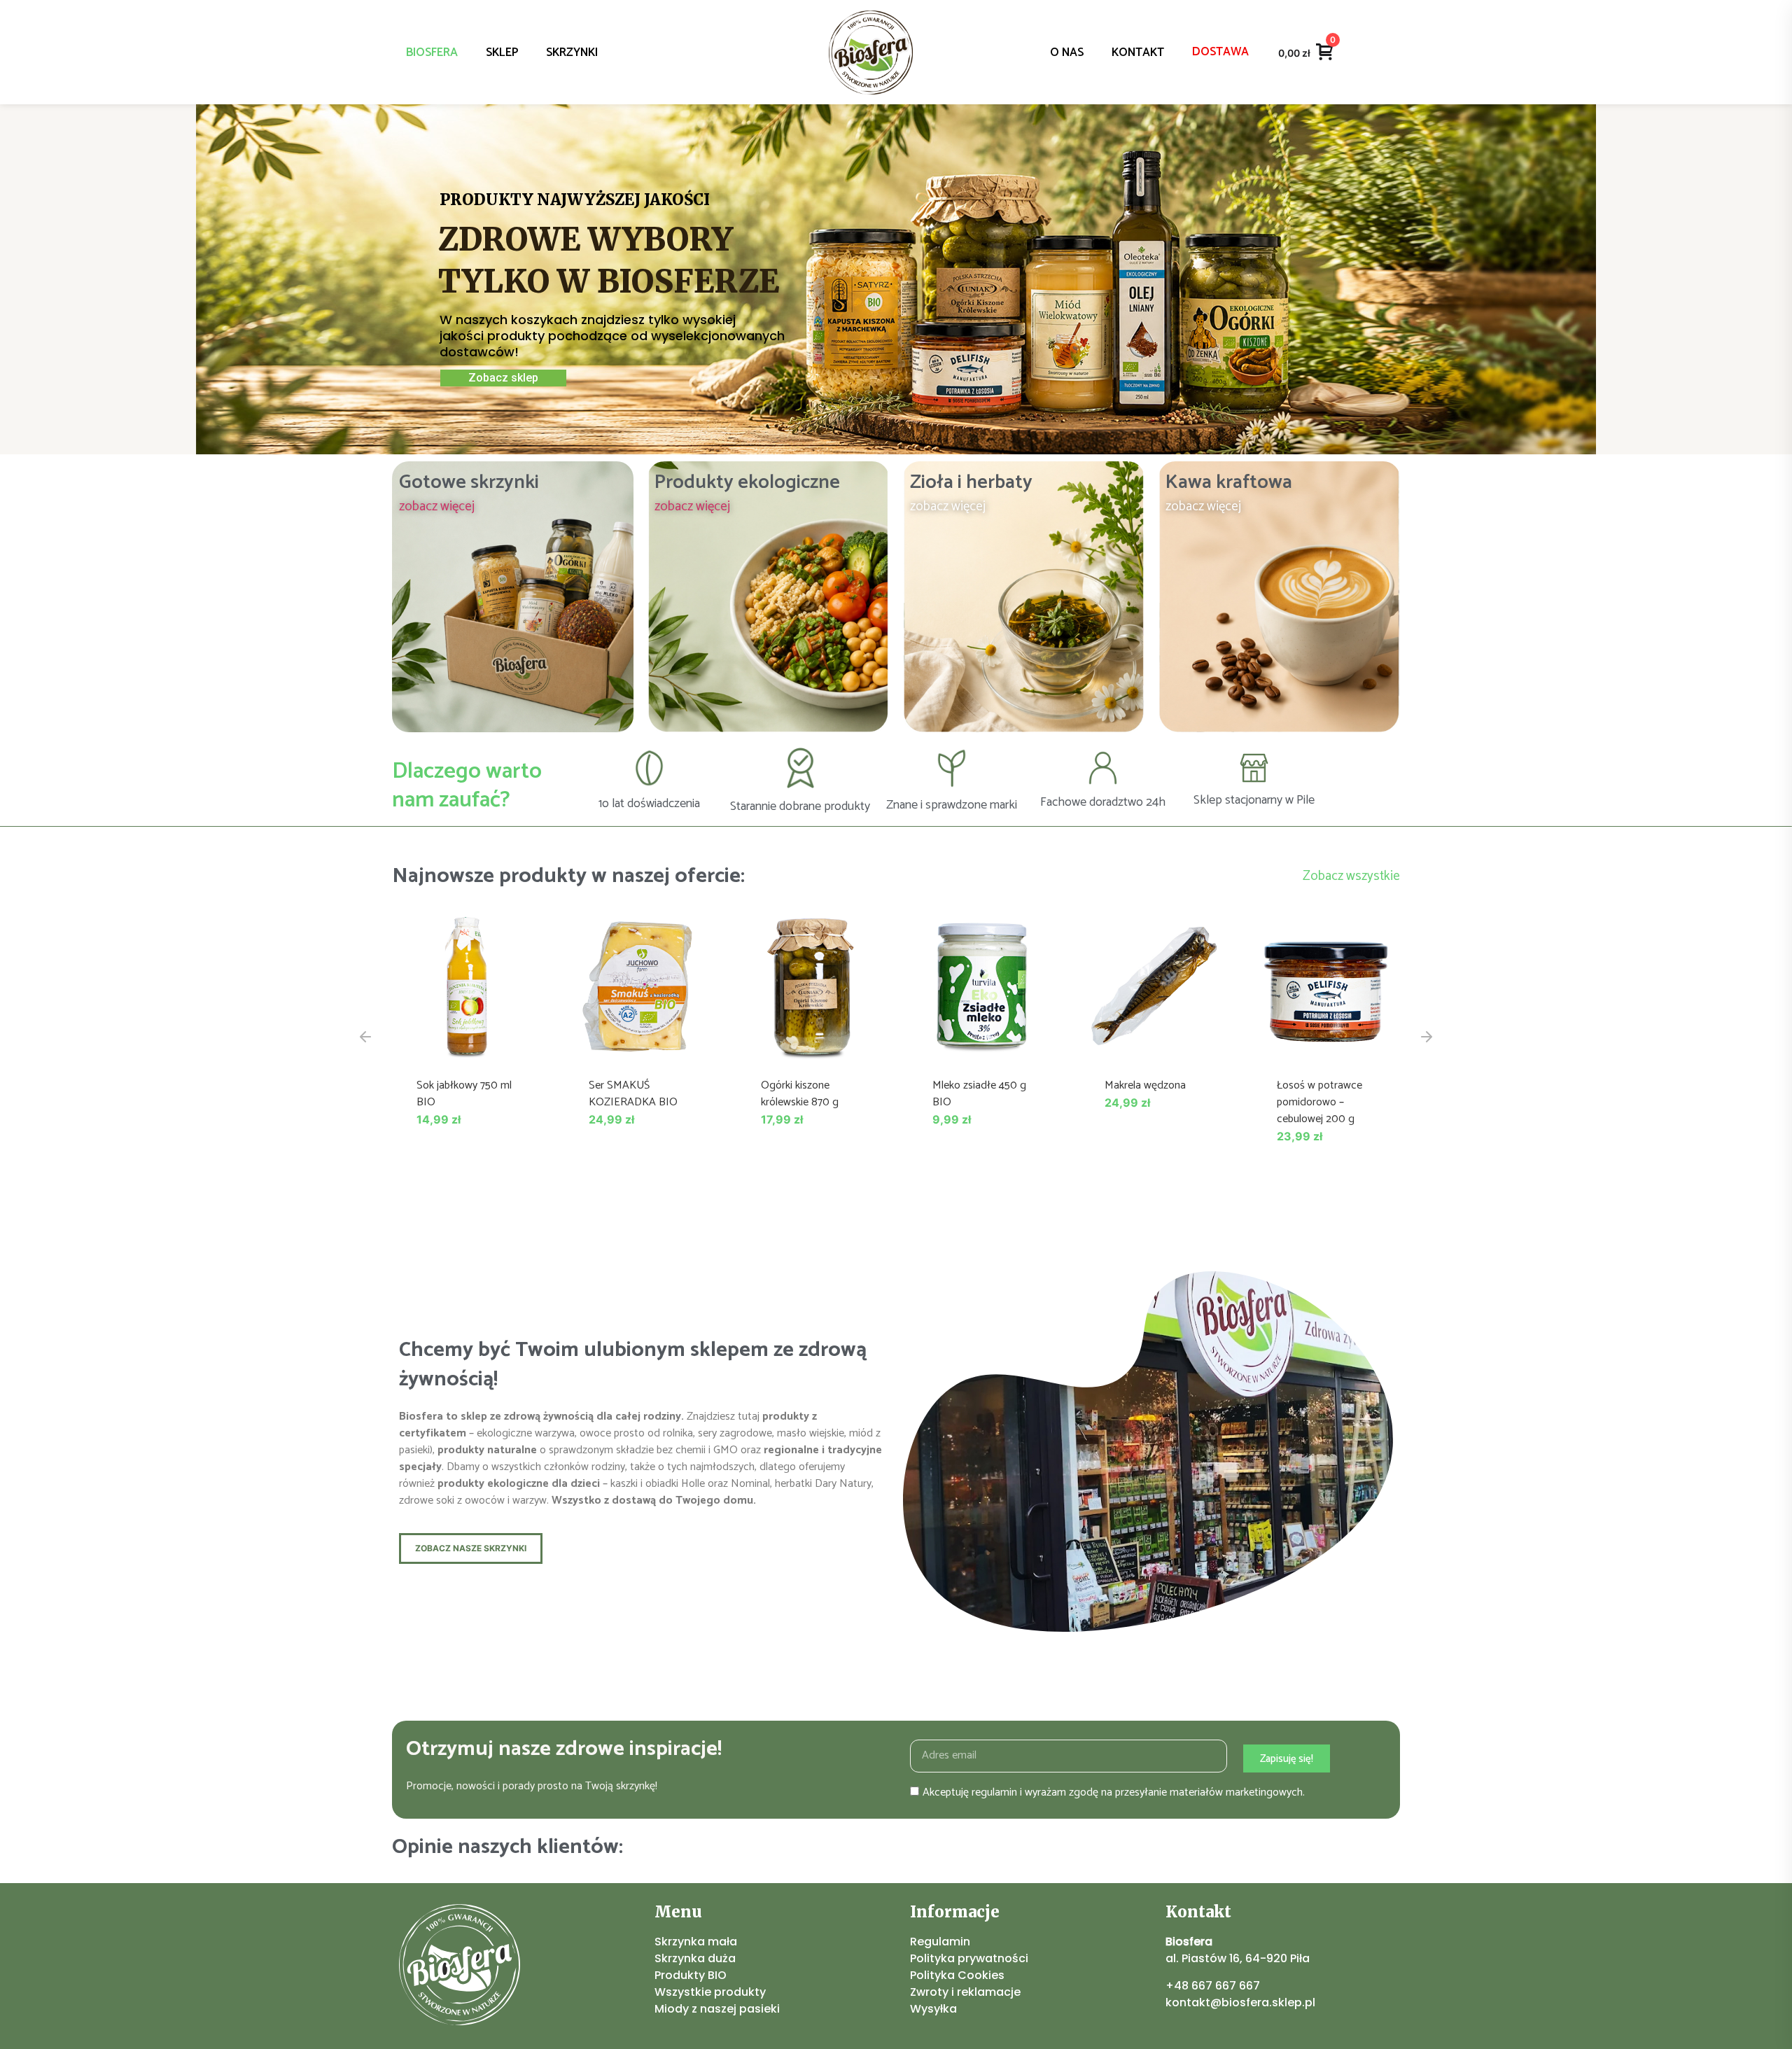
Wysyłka (933, 2009)
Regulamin (940, 1942)
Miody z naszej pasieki (717, 2009)
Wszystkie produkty (710, 1992)
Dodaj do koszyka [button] (466, 1046)
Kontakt (1138, 53)
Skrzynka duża (695, 1958)
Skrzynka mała (696, 1942)
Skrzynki (572, 53)
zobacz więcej (437, 506)
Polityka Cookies (957, 1975)
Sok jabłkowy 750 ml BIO (464, 1094)
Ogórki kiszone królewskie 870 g (800, 1094)
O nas (1067, 53)
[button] (365, 1037)
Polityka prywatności (969, 1958)
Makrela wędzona (1145, 1085)
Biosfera (432, 53)
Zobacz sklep (503, 378)
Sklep (502, 53)
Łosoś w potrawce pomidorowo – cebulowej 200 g (1319, 1102)
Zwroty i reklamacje (965, 1992)
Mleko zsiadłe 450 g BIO (979, 1094)
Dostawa (1220, 52)
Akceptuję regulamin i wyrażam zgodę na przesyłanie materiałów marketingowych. (1114, 1792)
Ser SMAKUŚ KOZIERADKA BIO (633, 1094)
